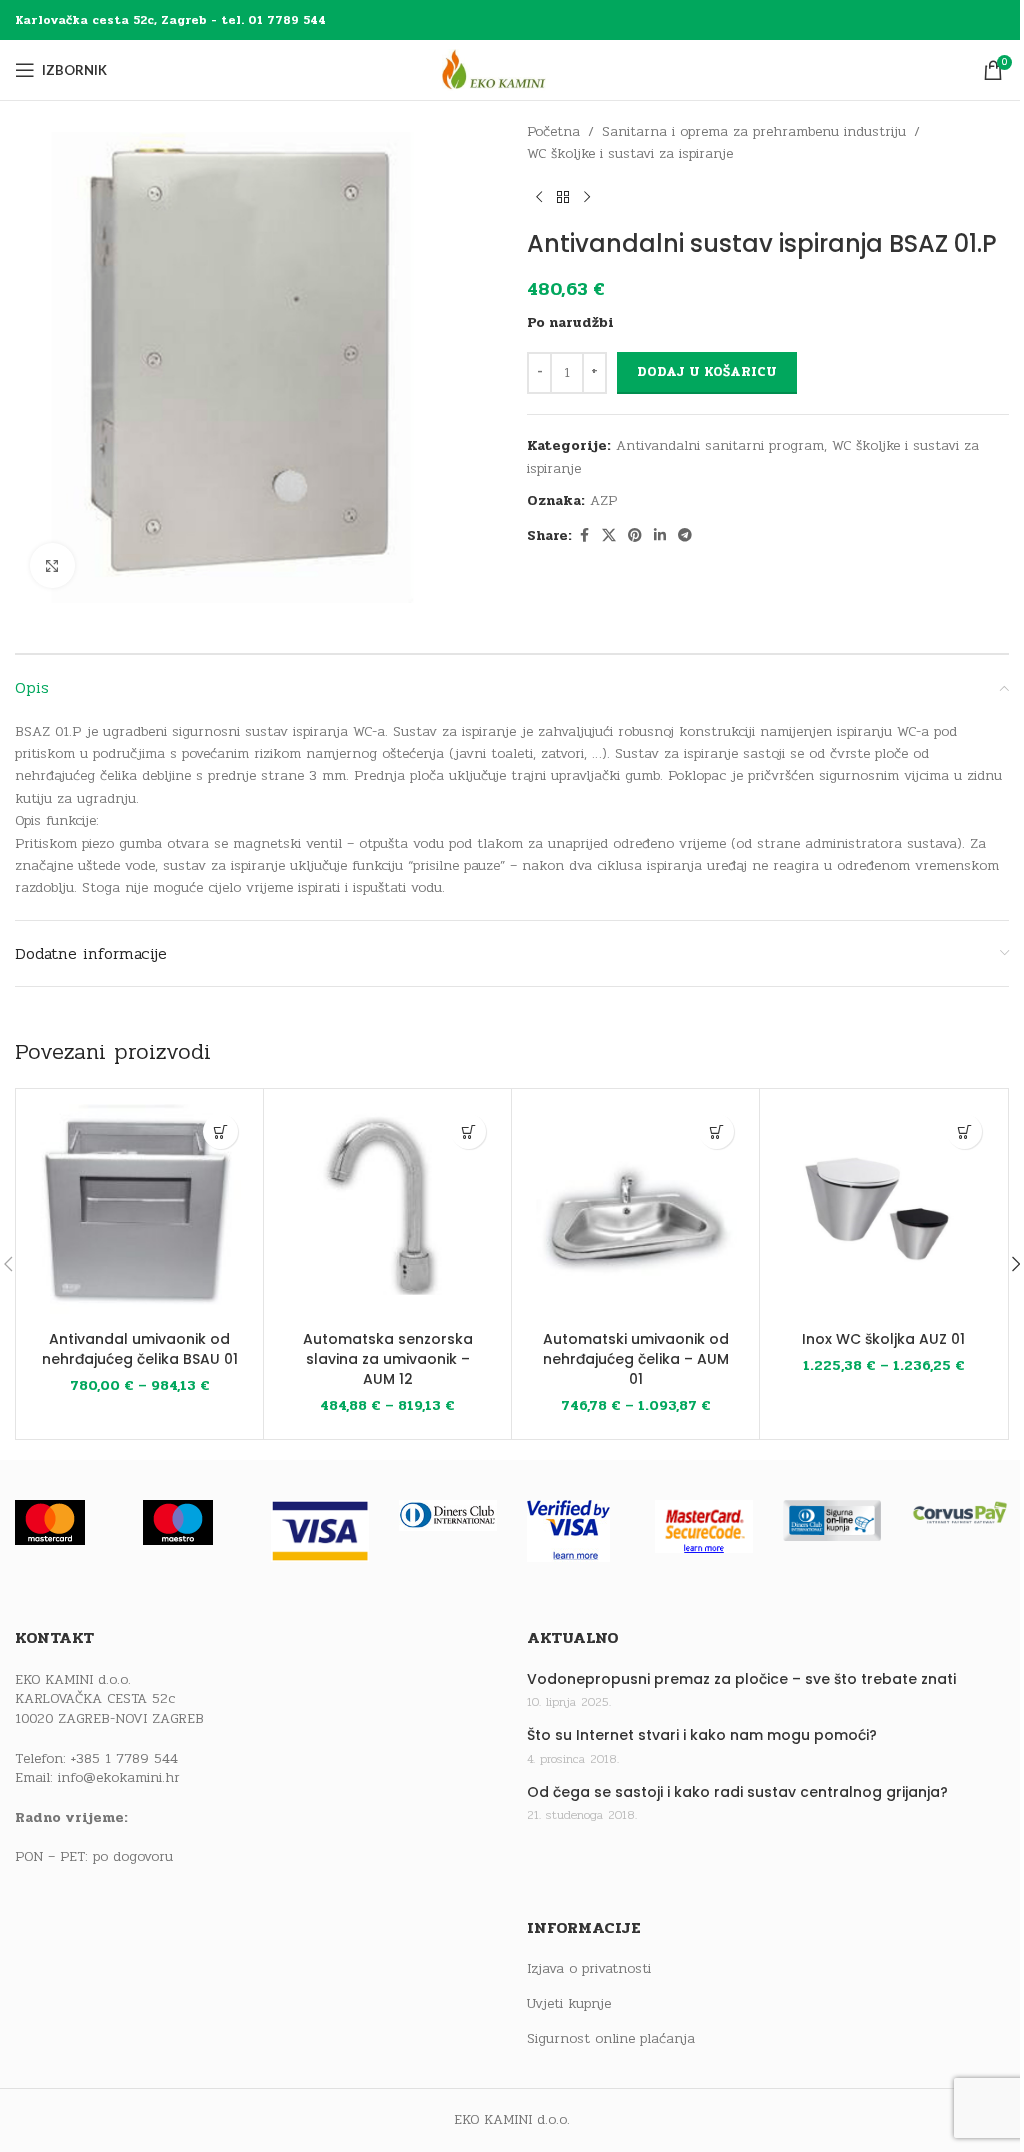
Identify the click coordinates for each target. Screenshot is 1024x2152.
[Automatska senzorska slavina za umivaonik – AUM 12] (387, 1212)
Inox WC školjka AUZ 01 (883, 1339)
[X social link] (609, 536)
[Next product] (587, 198)
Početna (553, 131)
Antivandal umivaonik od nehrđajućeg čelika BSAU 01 (140, 1349)
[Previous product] (539, 198)
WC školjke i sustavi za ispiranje (630, 153)
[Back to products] (563, 198)
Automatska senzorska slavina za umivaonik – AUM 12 (388, 1358)
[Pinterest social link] (635, 536)
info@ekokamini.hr (119, 1777)
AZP (603, 500)
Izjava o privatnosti (589, 1969)
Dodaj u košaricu (707, 372)
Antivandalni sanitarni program (720, 445)
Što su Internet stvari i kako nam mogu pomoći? (702, 1735)
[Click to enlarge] (52, 565)
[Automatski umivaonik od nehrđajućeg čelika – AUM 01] (635, 1212)
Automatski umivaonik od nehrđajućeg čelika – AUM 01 (636, 1358)
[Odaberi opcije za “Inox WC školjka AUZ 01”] (964, 1131)
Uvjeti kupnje (569, 2004)
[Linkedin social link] (660, 536)
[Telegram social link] (685, 536)
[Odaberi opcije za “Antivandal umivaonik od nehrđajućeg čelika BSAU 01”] (220, 1131)
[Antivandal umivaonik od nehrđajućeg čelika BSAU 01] (139, 1212)
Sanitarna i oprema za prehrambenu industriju (754, 131)
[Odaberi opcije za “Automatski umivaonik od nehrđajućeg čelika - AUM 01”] (716, 1131)
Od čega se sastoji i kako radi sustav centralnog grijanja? (737, 1792)
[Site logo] (512, 69)
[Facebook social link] (584, 536)
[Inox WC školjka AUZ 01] (883, 1212)
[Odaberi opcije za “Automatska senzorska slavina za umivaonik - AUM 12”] (468, 1131)
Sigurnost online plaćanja (611, 2039)
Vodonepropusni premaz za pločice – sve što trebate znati (741, 1679)
